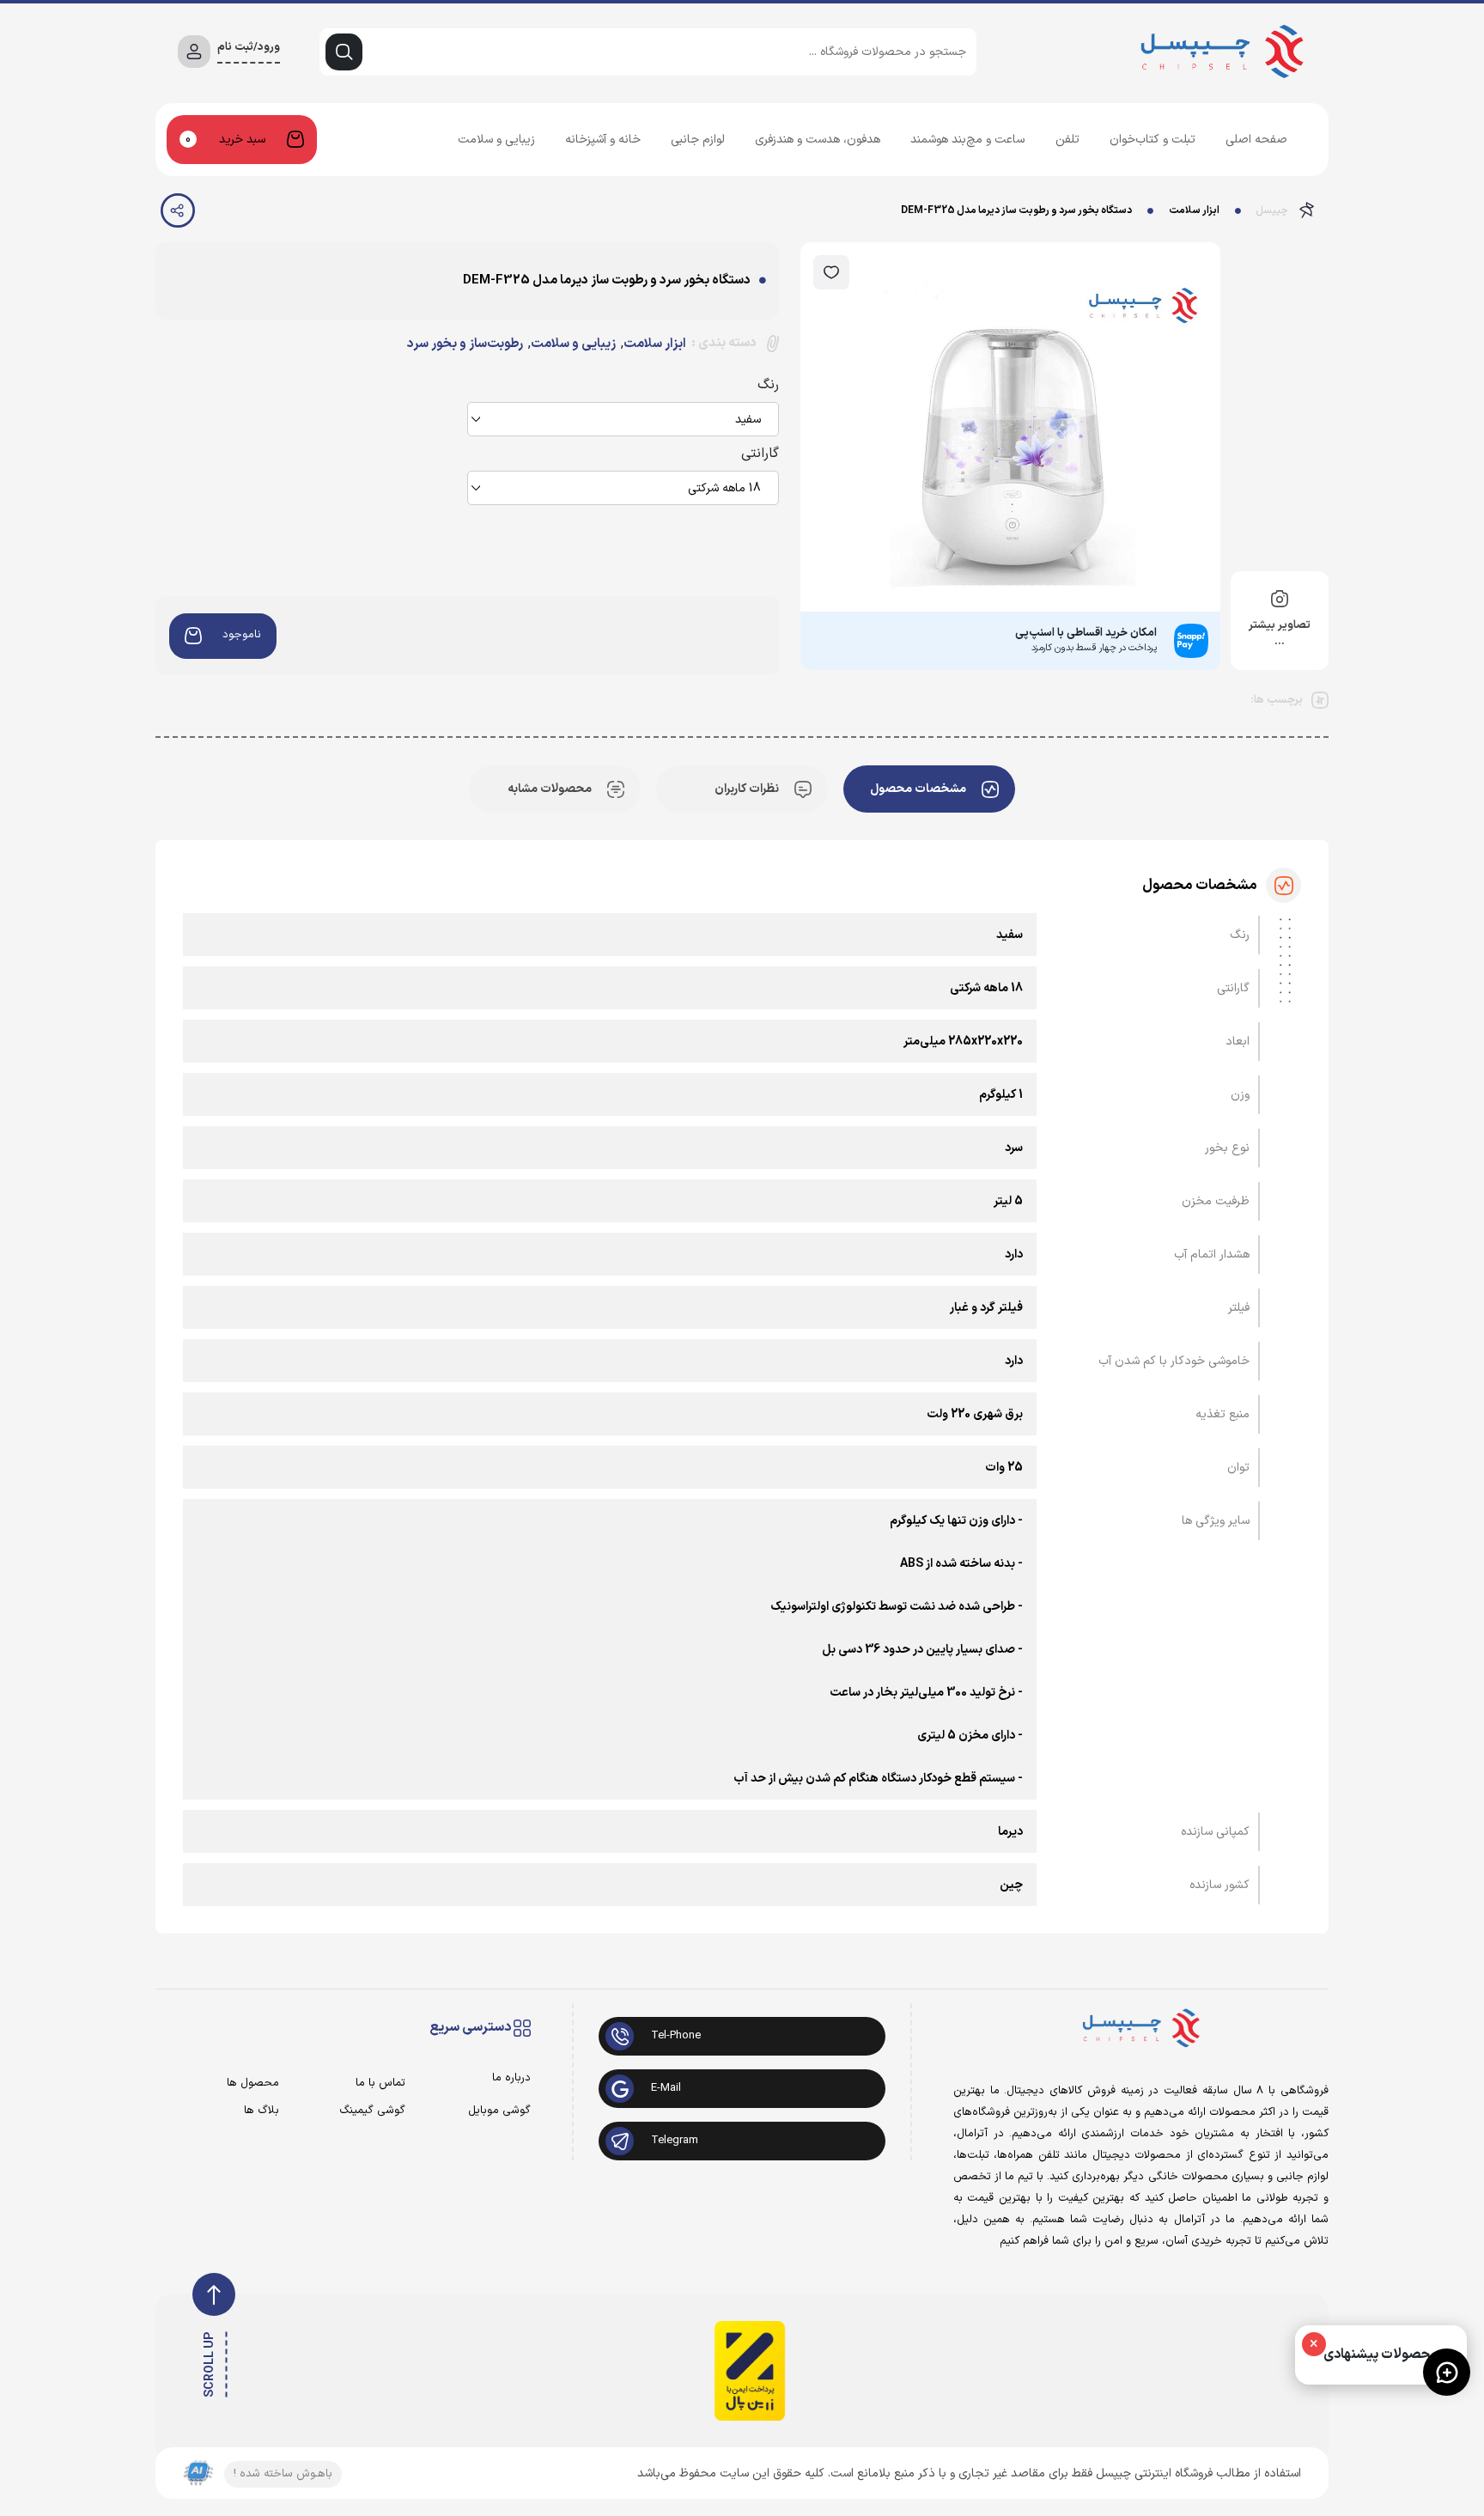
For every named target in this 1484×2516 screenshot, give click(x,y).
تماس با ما (380, 2083)
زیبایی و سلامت (496, 140)
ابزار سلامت (1194, 210)
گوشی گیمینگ (372, 2111)
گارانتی (760, 454)
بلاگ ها (262, 2111)
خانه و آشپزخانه (603, 140)
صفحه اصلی (1256, 140)
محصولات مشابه (550, 789)
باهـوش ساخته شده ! (283, 2474)
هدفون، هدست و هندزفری (818, 140)
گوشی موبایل (499, 2111)
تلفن (1067, 140)
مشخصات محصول (918, 789)
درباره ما (511, 2078)
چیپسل (1272, 210)
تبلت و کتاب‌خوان (1153, 140)
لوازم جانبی (698, 140)
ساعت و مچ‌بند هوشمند (967, 140)
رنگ (768, 385)
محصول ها (253, 2083)
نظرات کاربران (747, 789)
